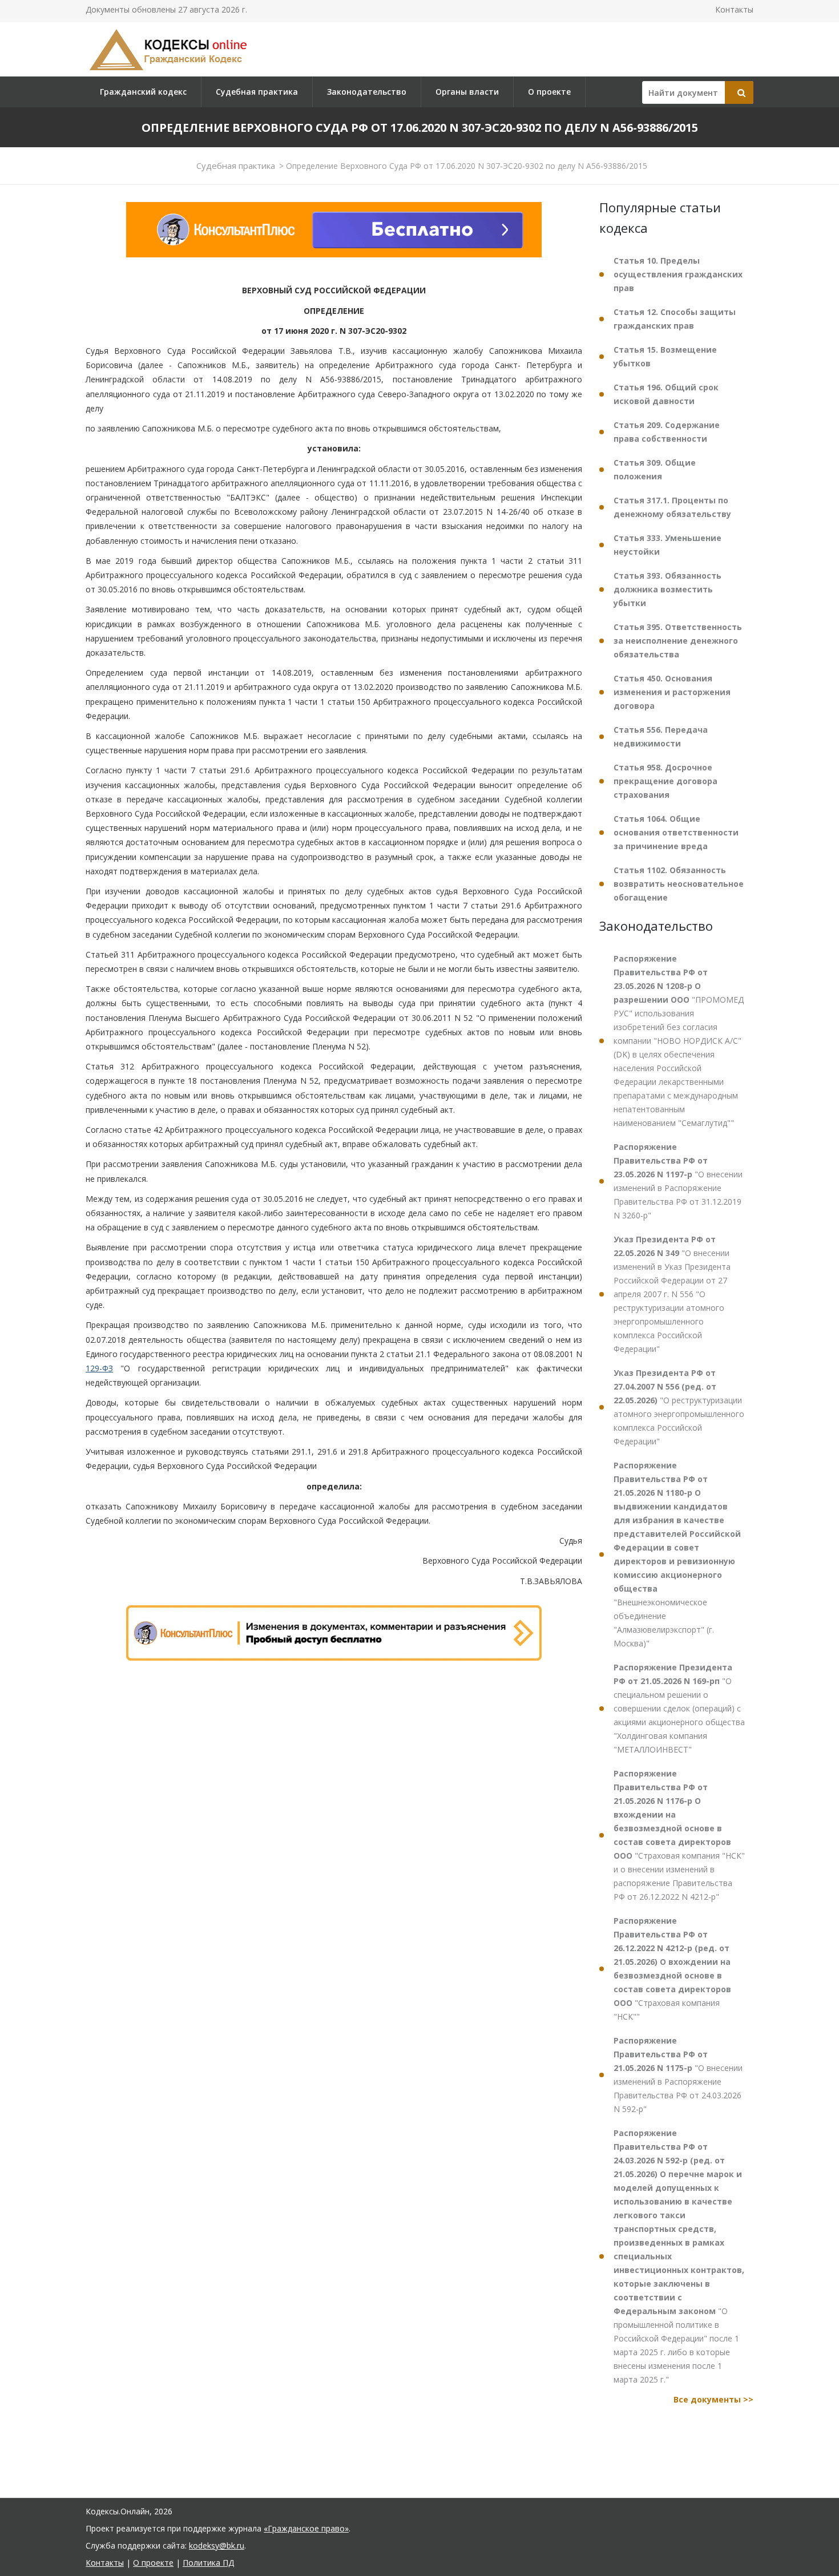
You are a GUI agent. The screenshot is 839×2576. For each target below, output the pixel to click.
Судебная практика (257, 92)
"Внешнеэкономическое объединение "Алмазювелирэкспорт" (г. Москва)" (677, 1554)
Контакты (734, 9)
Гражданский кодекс (143, 92)
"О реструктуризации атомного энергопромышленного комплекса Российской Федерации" (679, 1407)
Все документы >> (713, 2399)
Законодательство (367, 92)
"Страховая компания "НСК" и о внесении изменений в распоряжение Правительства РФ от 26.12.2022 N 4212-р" (679, 1835)
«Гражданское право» (306, 2528)
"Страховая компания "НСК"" (672, 1969)
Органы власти (467, 92)
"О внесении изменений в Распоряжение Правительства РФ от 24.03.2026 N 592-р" (678, 2075)
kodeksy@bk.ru (217, 2545)
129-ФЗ (99, 1368)
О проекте (549, 92)
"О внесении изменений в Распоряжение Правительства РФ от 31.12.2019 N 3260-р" (678, 1181)
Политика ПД (208, 2563)
